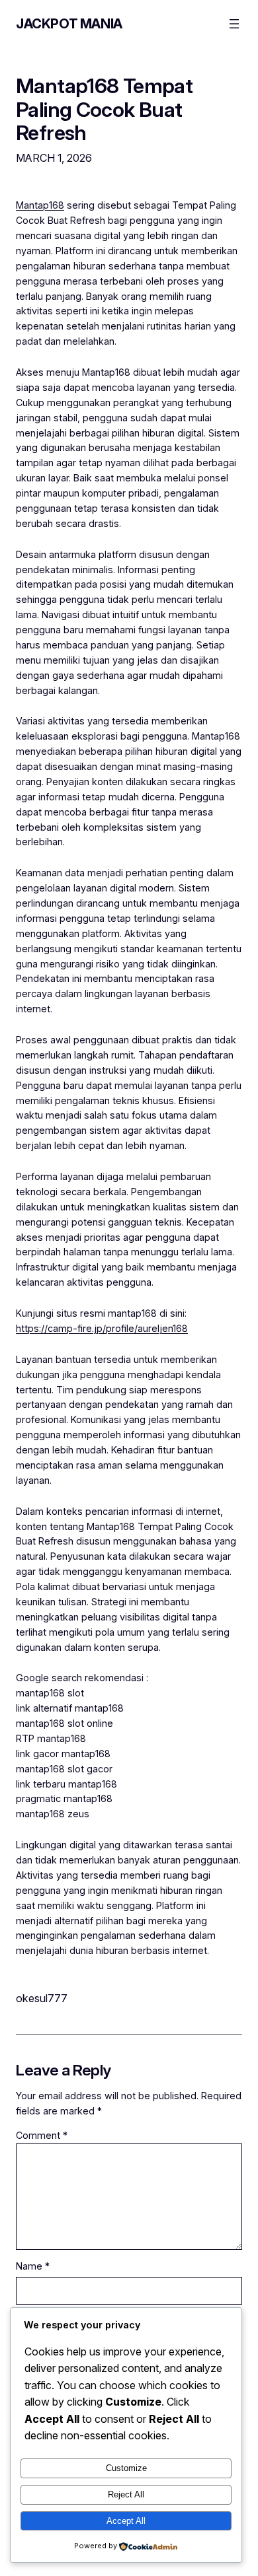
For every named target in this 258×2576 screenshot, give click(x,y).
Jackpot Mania (69, 24)
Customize (126, 2468)
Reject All (126, 2494)
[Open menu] (234, 24)
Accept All (126, 2521)
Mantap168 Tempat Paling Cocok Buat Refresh (104, 109)
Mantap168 (40, 205)
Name (33, 2266)
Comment (42, 2135)
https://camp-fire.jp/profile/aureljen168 (102, 1328)
